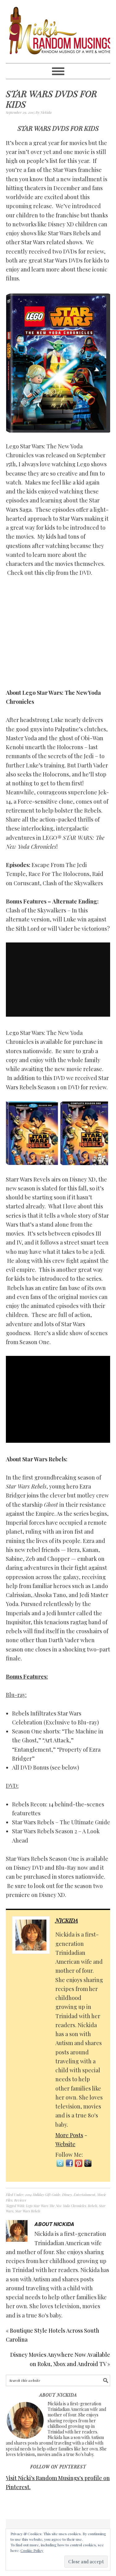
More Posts (69, 2135)
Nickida (67, 1920)
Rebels (92, 2206)
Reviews (20, 2200)
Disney (67, 2195)
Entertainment (84, 2195)
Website (65, 2144)
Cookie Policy (32, 2550)
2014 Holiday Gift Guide (43, 2195)
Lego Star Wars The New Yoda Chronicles (56, 2206)
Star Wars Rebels (28, 2211)
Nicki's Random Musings (58, 32)
